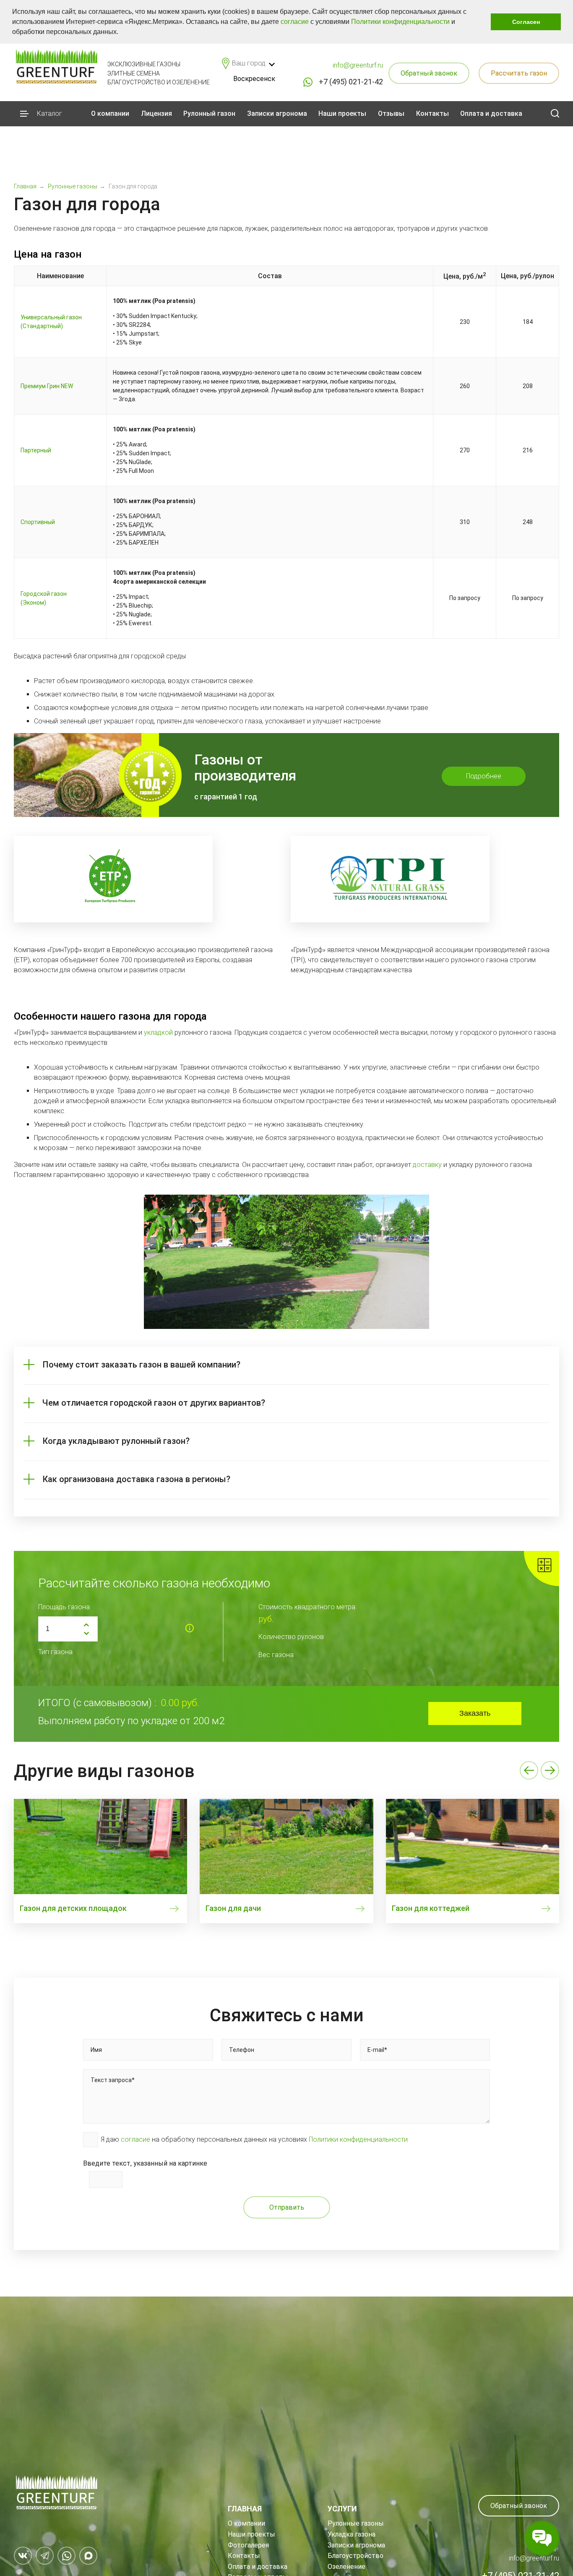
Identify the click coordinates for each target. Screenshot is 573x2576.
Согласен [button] (526, 22)
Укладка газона (352, 2534)
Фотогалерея (248, 2545)
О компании (110, 114)
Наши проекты (342, 114)
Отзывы (391, 114)
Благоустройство (356, 2556)
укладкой (158, 1032)
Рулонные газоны (356, 2523)
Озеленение (346, 2567)
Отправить (287, 2207)
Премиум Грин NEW (47, 386)
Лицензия (156, 114)
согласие (295, 22)
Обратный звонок (429, 73)
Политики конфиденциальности (400, 22)
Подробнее (484, 776)
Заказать (475, 1713)
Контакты (432, 114)
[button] (121, 33)
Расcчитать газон (519, 73)
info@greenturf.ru (358, 65)
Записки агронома (277, 114)
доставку (427, 1165)
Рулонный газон (209, 114)
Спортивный (38, 522)
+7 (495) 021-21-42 (351, 82)
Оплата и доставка (491, 114)
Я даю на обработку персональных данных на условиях (254, 2139)
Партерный (36, 450)
